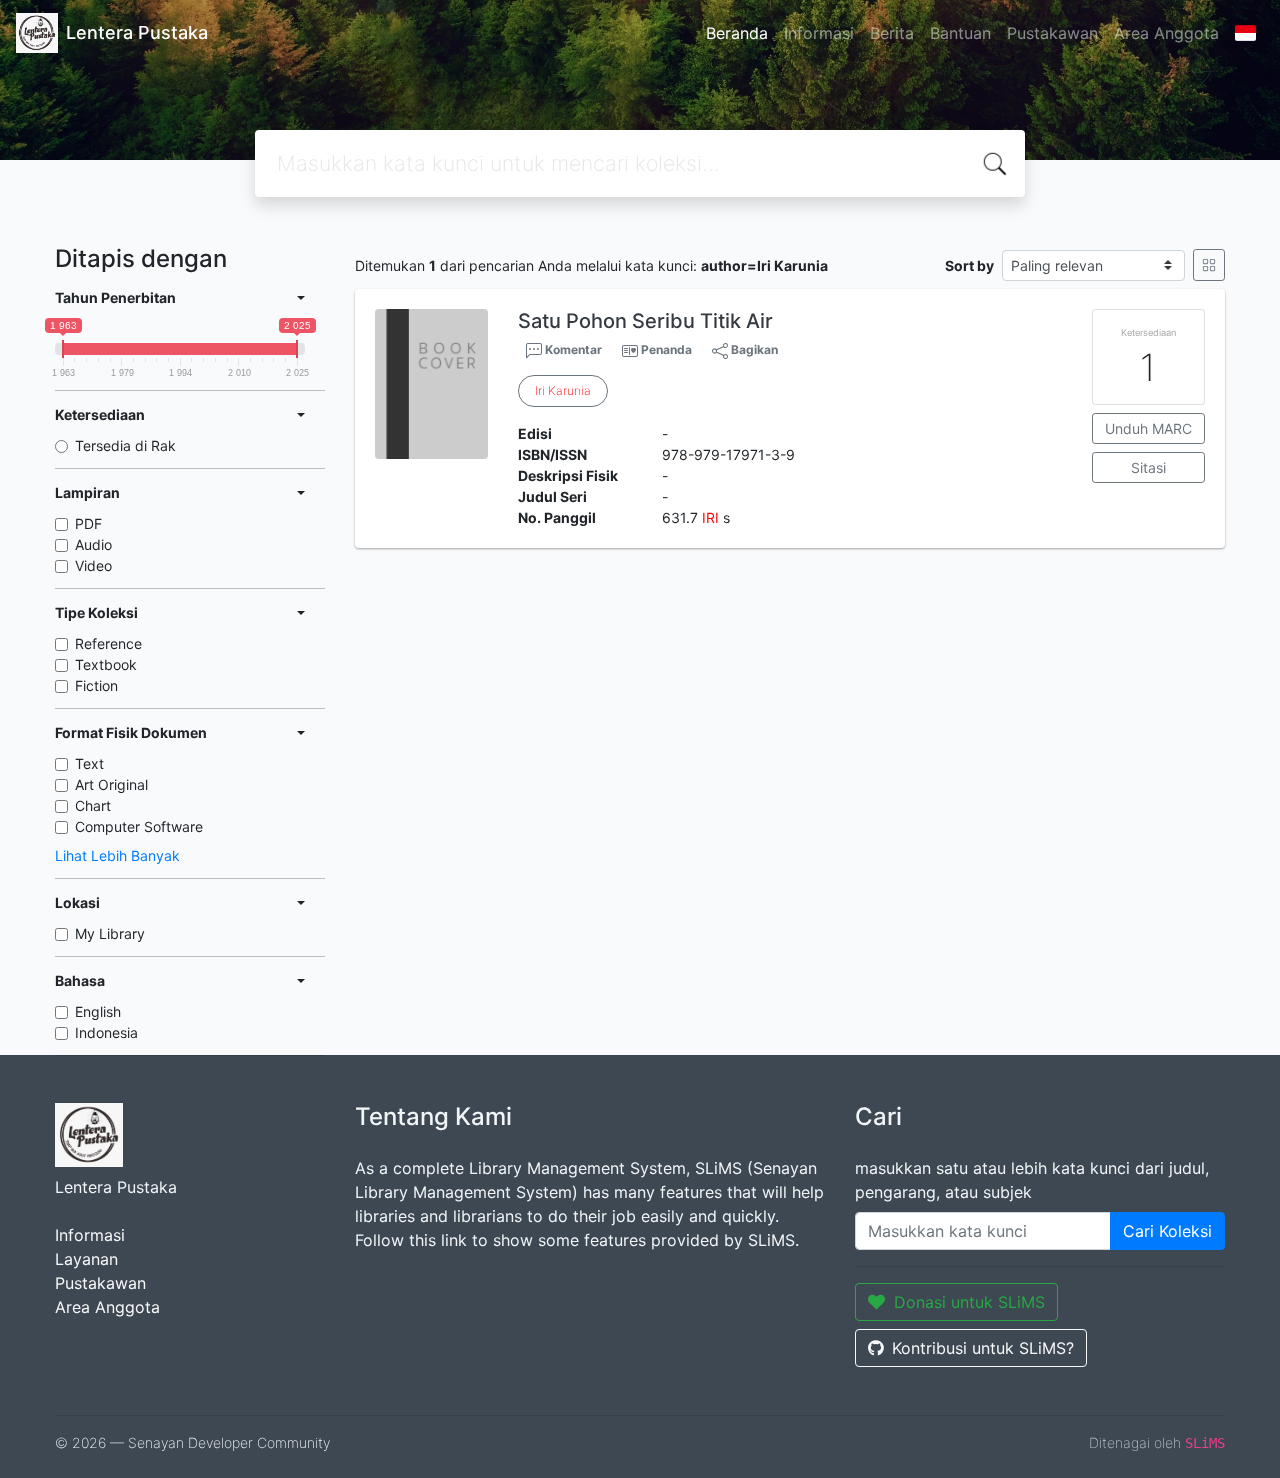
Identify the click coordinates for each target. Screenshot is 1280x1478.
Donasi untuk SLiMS (969, 1302)
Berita (892, 33)
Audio (93, 544)
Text (89, 763)
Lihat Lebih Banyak (117, 855)
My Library (110, 933)
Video (93, 565)
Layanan (86, 1259)
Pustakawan (1052, 33)
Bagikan (753, 349)
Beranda (737, 33)
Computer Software (139, 826)
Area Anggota (1166, 33)
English (98, 1011)
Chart (93, 805)
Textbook (106, 664)
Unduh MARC (1148, 428)
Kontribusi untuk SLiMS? (983, 1348)
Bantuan (960, 33)
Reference (108, 643)
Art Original (111, 784)
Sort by (969, 265)
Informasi (819, 33)
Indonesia (106, 1032)
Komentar (572, 349)
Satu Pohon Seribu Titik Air (645, 321)
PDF (88, 523)
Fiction (96, 685)
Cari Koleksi (1167, 1231)
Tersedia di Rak (125, 445)
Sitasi (1148, 467)
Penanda (666, 349)
